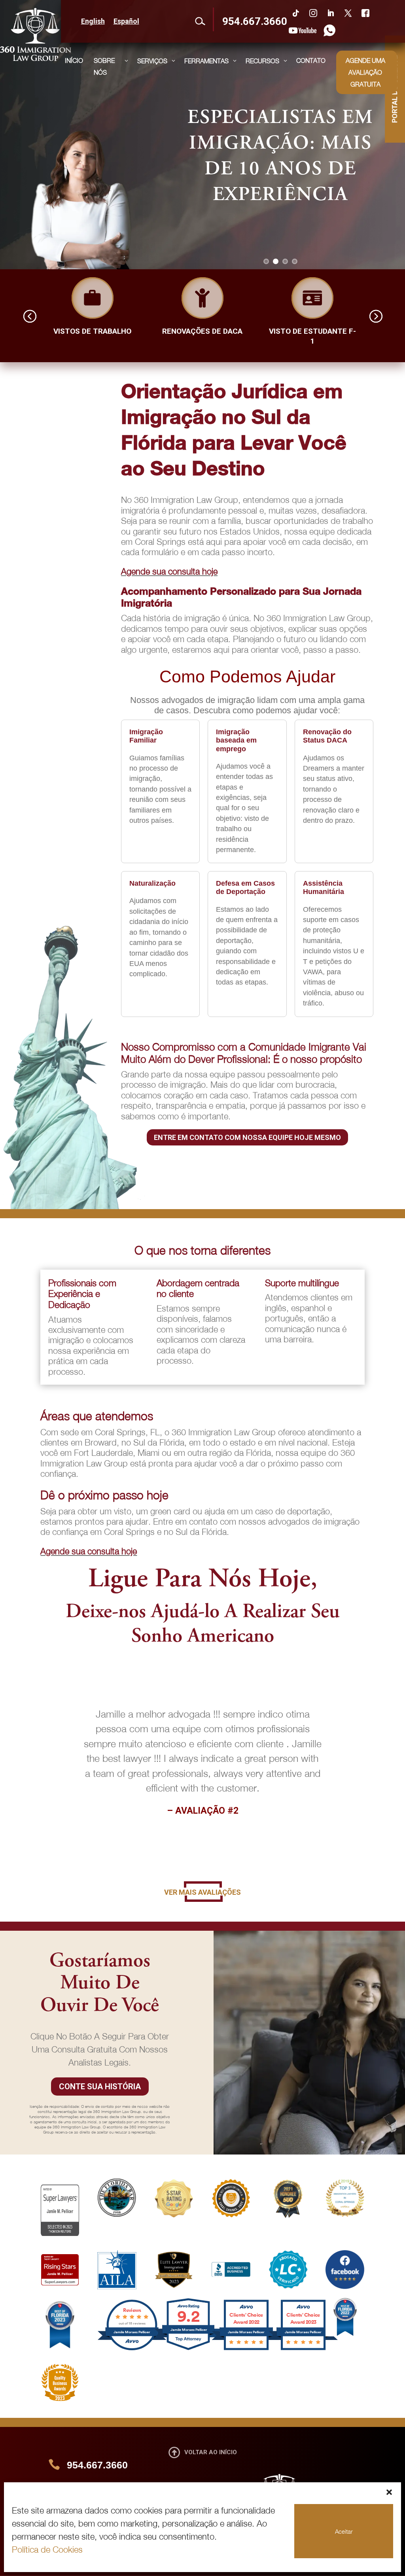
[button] (389, 2492)
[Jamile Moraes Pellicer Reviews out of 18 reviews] (132, 2349)
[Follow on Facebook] (365, 13)
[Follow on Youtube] (303, 30)
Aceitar (344, 2531)
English (93, 22)
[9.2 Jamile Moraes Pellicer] (189, 2349)
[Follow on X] (348, 13)
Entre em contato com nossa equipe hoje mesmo (247, 1137)
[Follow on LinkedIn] (331, 13)
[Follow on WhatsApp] (327, 30)
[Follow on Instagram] (313, 13)
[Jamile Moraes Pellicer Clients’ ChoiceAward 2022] (246, 2349)
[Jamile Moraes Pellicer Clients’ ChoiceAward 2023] (303, 2349)
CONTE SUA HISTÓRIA (100, 2087)
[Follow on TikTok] (296, 13)
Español (126, 22)
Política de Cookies (47, 2550)
